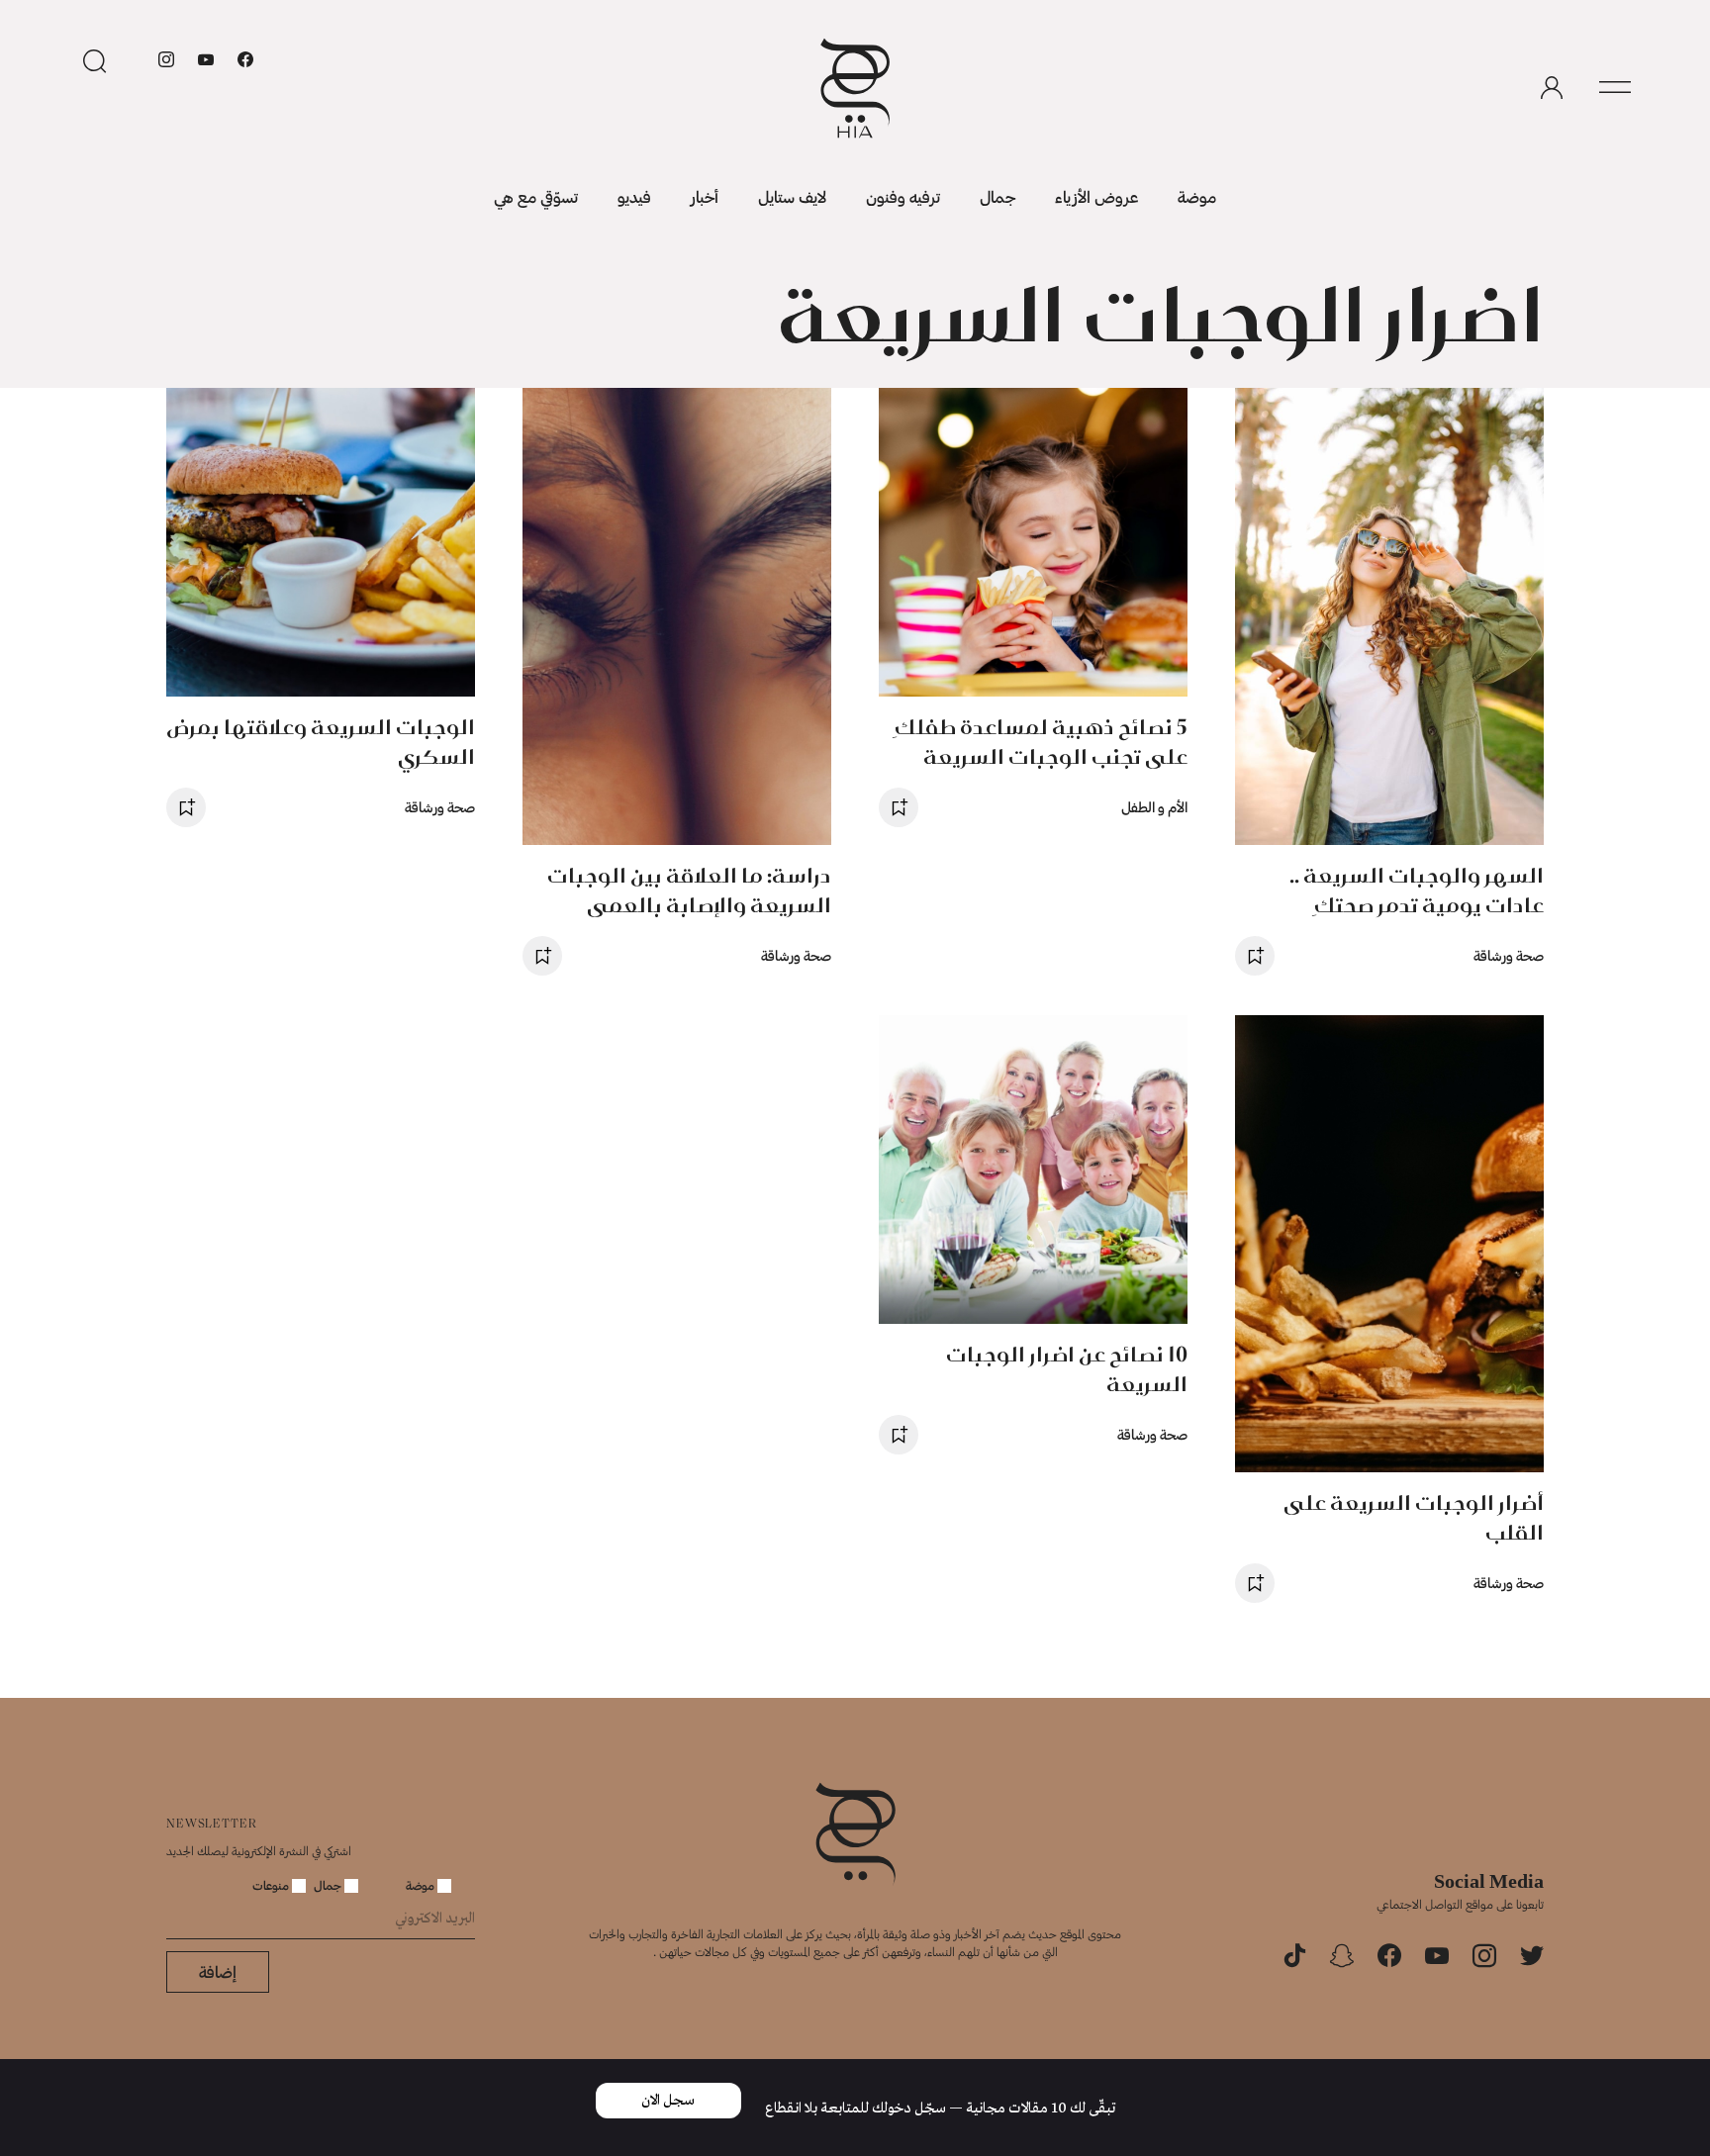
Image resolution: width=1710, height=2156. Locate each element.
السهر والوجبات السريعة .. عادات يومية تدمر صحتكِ (1417, 890)
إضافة (218, 1971)
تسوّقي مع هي (536, 196)
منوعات (272, 1885)
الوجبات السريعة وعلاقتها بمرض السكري (321, 742)
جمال (997, 196)
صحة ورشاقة (1509, 955)
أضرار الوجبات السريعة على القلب (1414, 1517)
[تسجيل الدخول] (1552, 88)
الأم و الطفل (1154, 807)
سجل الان (668, 2101)
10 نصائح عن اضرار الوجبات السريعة (1067, 1369)
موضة (1197, 196)
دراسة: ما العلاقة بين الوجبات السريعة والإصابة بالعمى (689, 890)
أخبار (705, 196)
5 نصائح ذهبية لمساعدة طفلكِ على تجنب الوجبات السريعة (1041, 742)
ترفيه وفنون (903, 196)
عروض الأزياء (1096, 196)
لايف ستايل (792, 196)
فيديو (634, 196)
